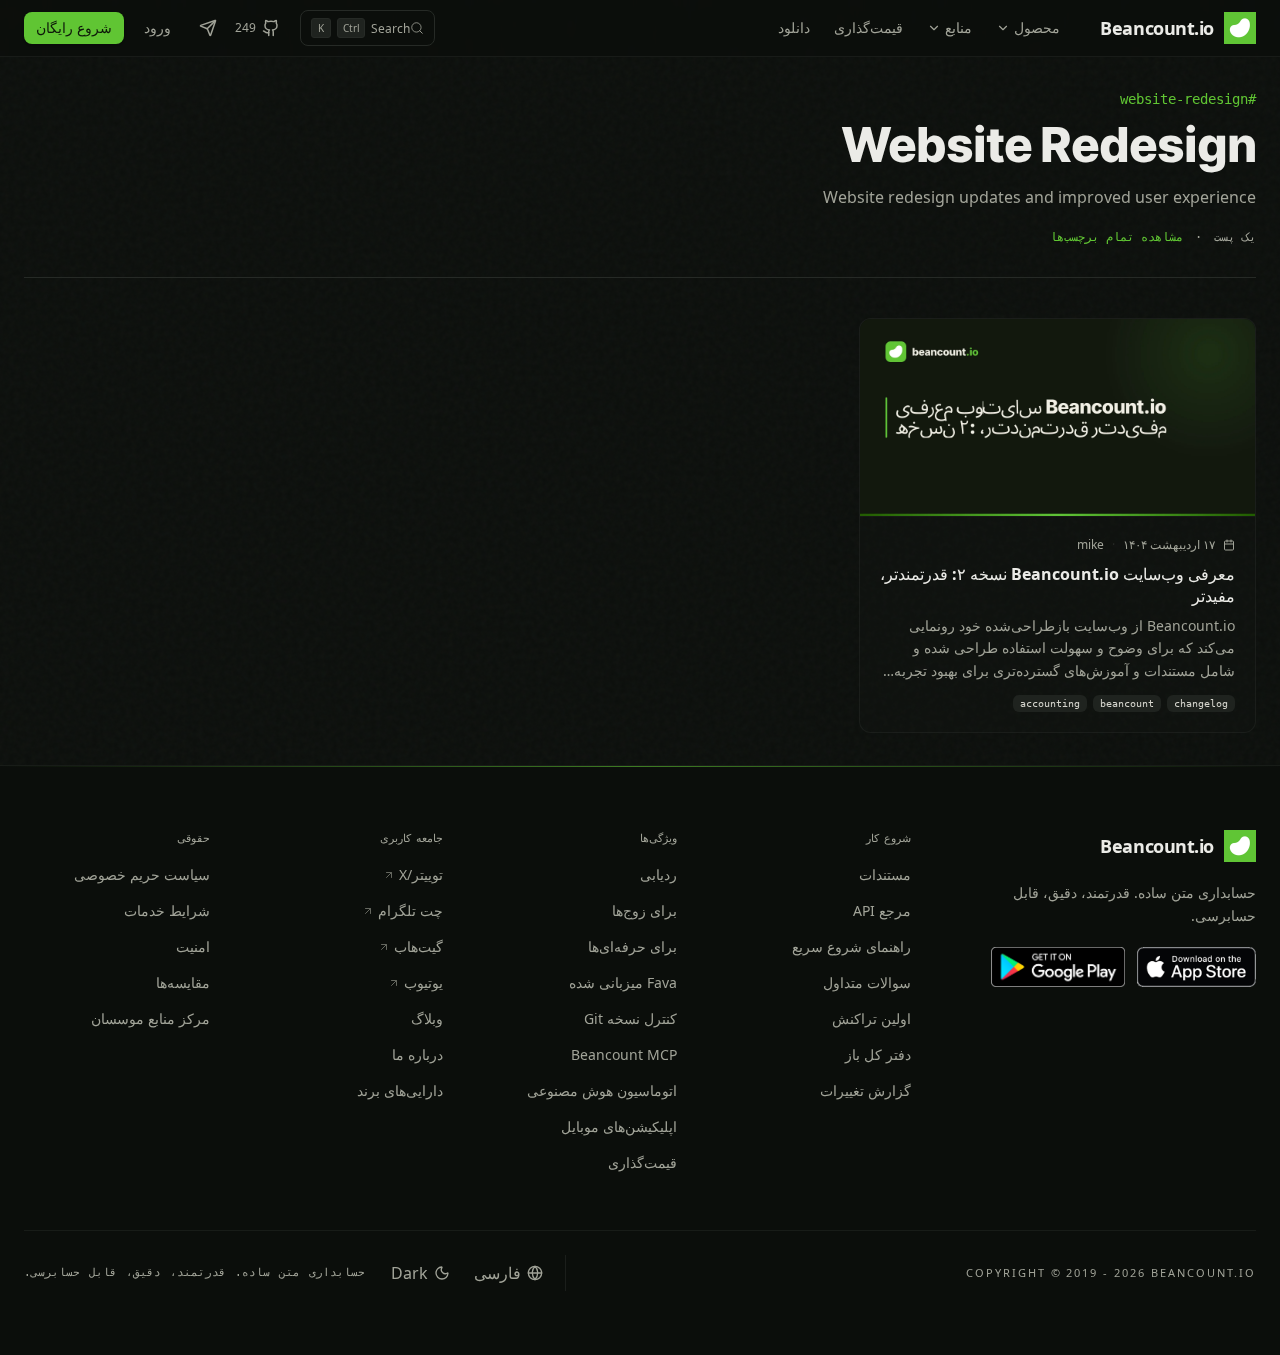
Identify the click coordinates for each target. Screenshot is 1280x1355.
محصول (1037, 27)
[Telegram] (208, 28)
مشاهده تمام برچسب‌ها (1116, 237)
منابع (958, 27)
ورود (157, 27)
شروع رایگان (74, 27)
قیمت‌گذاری (868, 27)
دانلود (794, 27)
